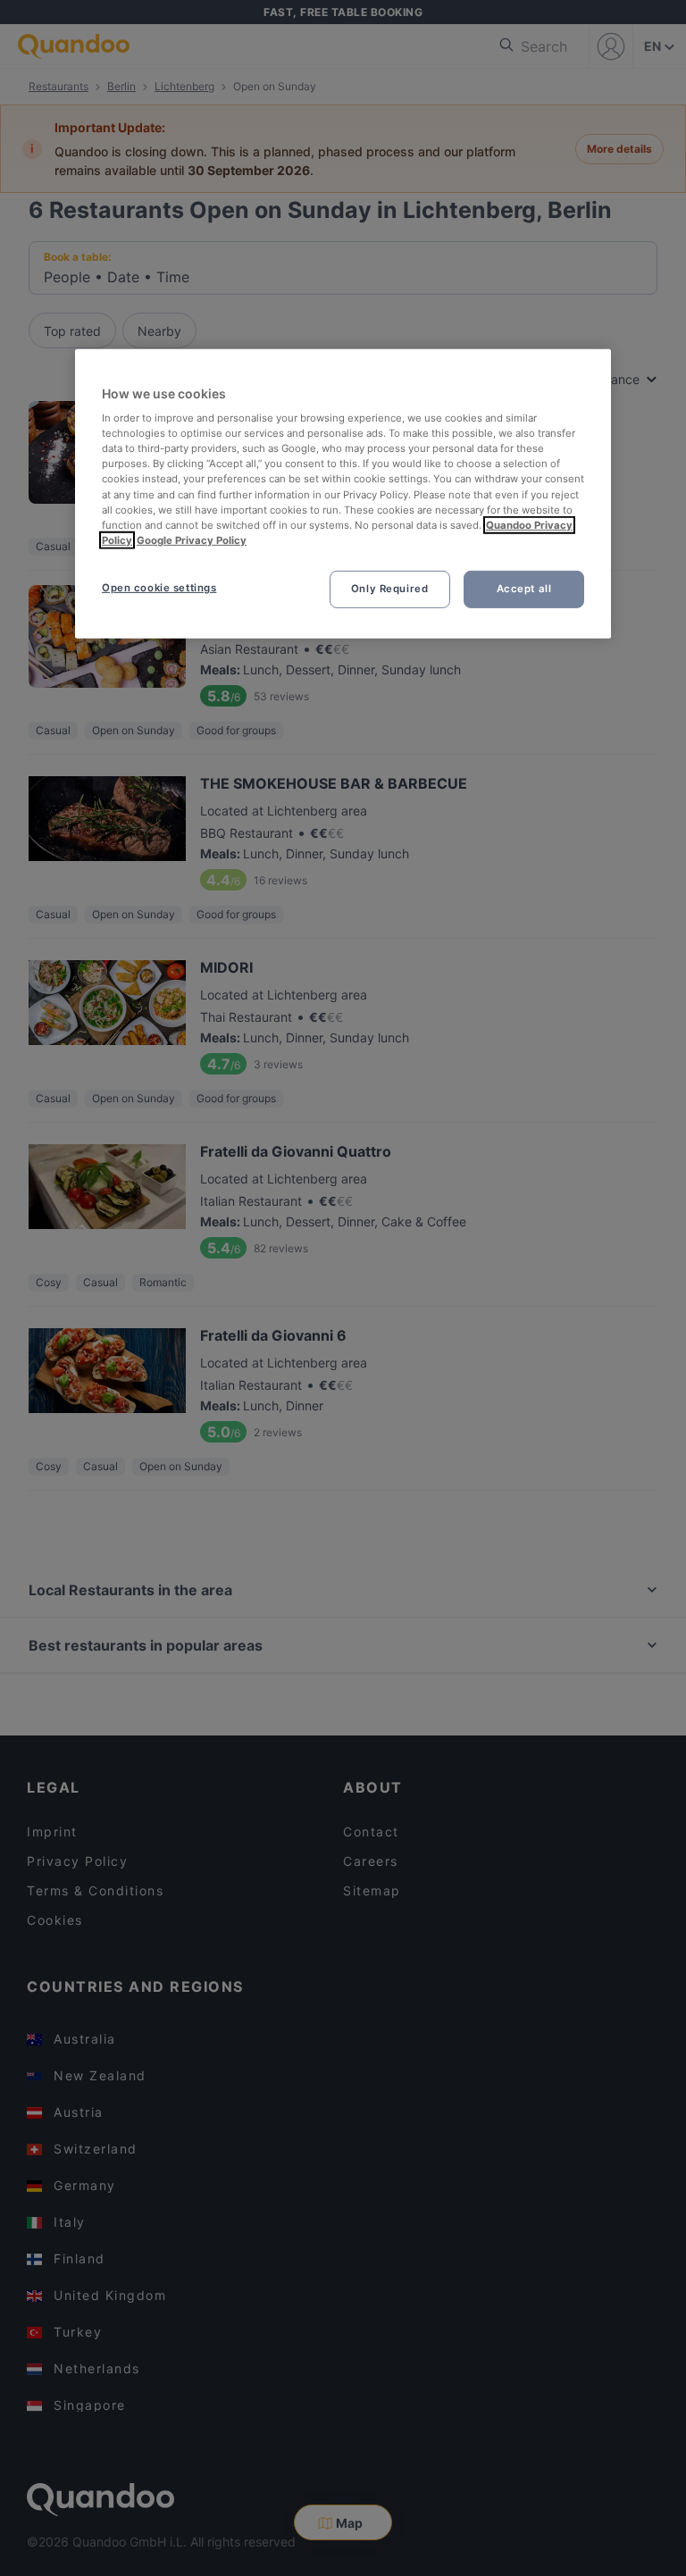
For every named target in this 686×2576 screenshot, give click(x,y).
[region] (343, 493)
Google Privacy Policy (192, 540)
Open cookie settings (159, 588)
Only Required (389, 589)
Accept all (524, 589)
